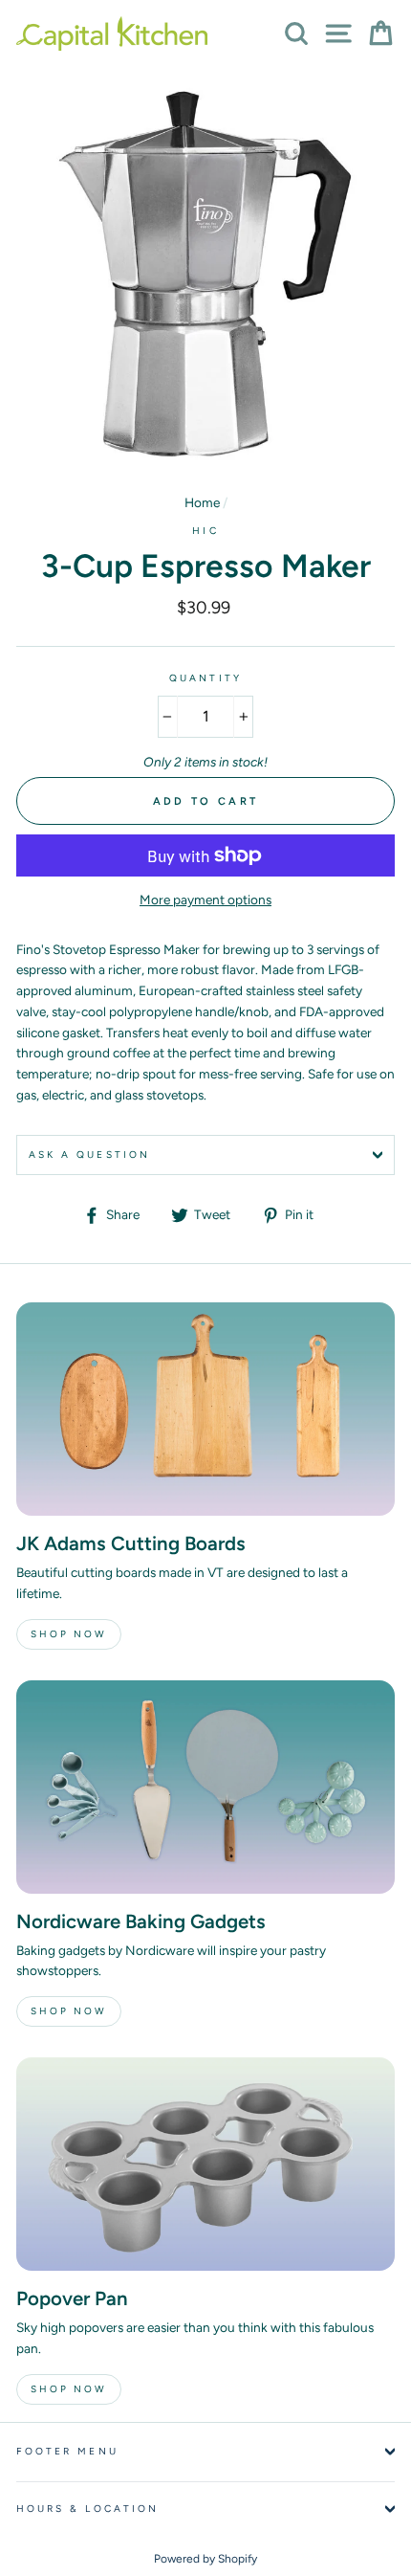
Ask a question (89, 1155)
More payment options (205, 899)
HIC (205, 531)
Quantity (205, 678)
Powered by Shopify (205, 2559)
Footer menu (67, 2451)
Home (202, 502)
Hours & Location (87, 2509)
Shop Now (69, 1634)
